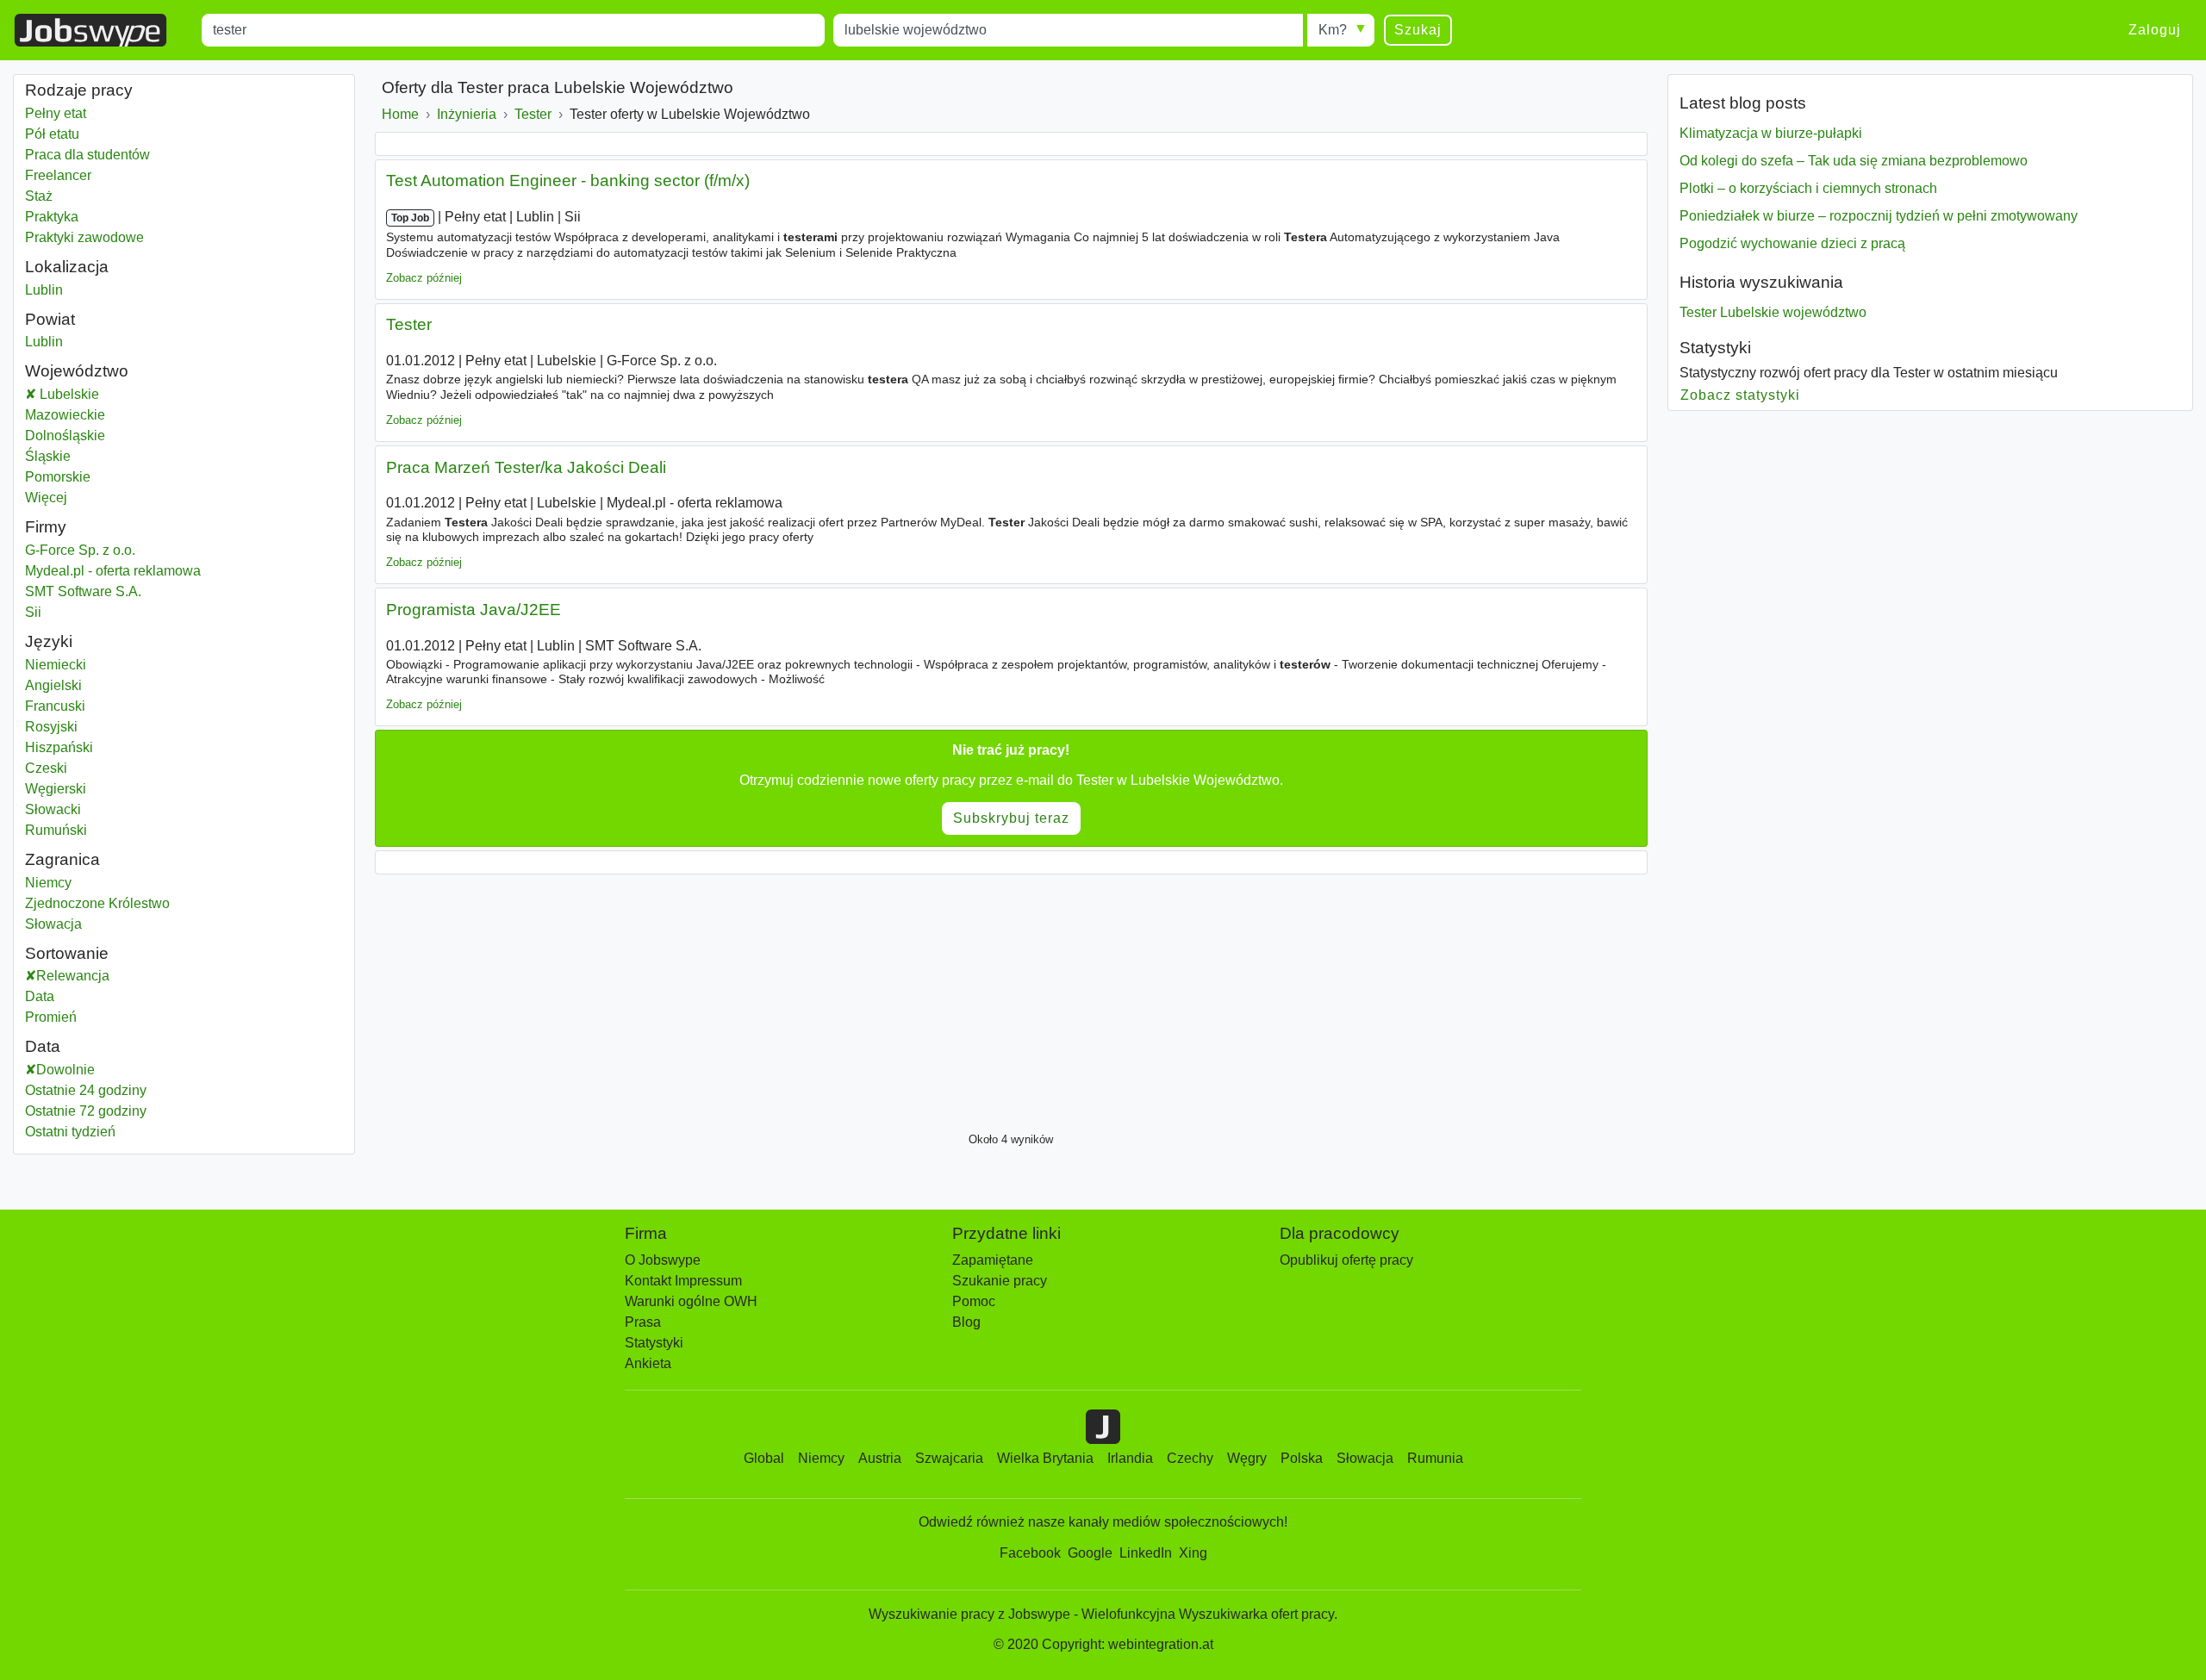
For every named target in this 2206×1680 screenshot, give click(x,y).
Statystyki (1715, 348)
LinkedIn (1146, 1553)
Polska (1302, 1458)
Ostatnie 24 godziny (86, 1090)
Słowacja (53, 924)
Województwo (77, 371)
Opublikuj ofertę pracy (1346, 1260)
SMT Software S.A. (83, 591)
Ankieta (648, 1363)
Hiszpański (59, 747)
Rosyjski (51, 727)
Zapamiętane (993, 1260)
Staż (39, 196)
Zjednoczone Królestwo (97, 903)
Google (1090, 1553)
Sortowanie (67, 953)
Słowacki (53, 809)
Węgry (1247, 1458)
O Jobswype (663, 1260)
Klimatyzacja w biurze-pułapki (1771, 133)
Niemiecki (56, 665)
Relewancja (73, 976)
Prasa (643, 1322)
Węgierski (56, 789)
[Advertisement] (892, 999)
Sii (33, 612)
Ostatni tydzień (70, 1132)
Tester (409, 324)
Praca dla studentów (87, 155)
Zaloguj (2155, 30)
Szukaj (1418, 30)
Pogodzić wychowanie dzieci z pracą (1792, 243)
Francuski (55, 706)
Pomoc (974, 1301)
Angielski (53, 685)
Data (40, 996)
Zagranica (62, 859)
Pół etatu (52, 134)
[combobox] (513, 30)
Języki (49, 641)
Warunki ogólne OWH (691, 1301)
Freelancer (58, 175)
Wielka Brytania (1045, 1458)
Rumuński (56, 830)
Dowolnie (65, 1070)
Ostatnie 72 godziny (86, 1111)
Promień (51, 1017)
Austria (880, 1458)
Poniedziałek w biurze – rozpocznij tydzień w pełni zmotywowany (1879, 216)
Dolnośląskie (108, 436)
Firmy (46, 527)
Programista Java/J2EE (474, 610)
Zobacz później (424, 278)
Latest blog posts (1743, 103)
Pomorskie (101, 477)
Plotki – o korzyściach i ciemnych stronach (1808, 188)
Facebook (1030, 1553)
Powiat (50, 319)
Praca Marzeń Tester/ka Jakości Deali (526, 467)
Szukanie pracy (1000, 1281)
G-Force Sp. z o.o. (80, 550)
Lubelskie (111, 394)
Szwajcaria (949, 1458)
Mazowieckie (108, 415)
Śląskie (91, 456)
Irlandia (1130, 1458)
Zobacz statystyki (1741, 395)
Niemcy (48, 883)
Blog (966, 1322)
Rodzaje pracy (79, 90)
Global (764, 1458)
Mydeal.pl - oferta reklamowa (113, 571)
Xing (1193, 1553)
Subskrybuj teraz (1011, 818)
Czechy (1190, 1458)
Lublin (44, 290)
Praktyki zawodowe (84, 237)
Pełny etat (56, 113)
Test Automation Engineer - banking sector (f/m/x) (568, 180)
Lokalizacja (67, 267)
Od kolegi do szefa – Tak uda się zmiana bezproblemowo (1854, 161)
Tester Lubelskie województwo (1773, 312)
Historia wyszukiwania (1761, 282)
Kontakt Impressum (683, 1281)
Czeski (46, 768)
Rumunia (1435, 1458)
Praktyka (52, 217)
